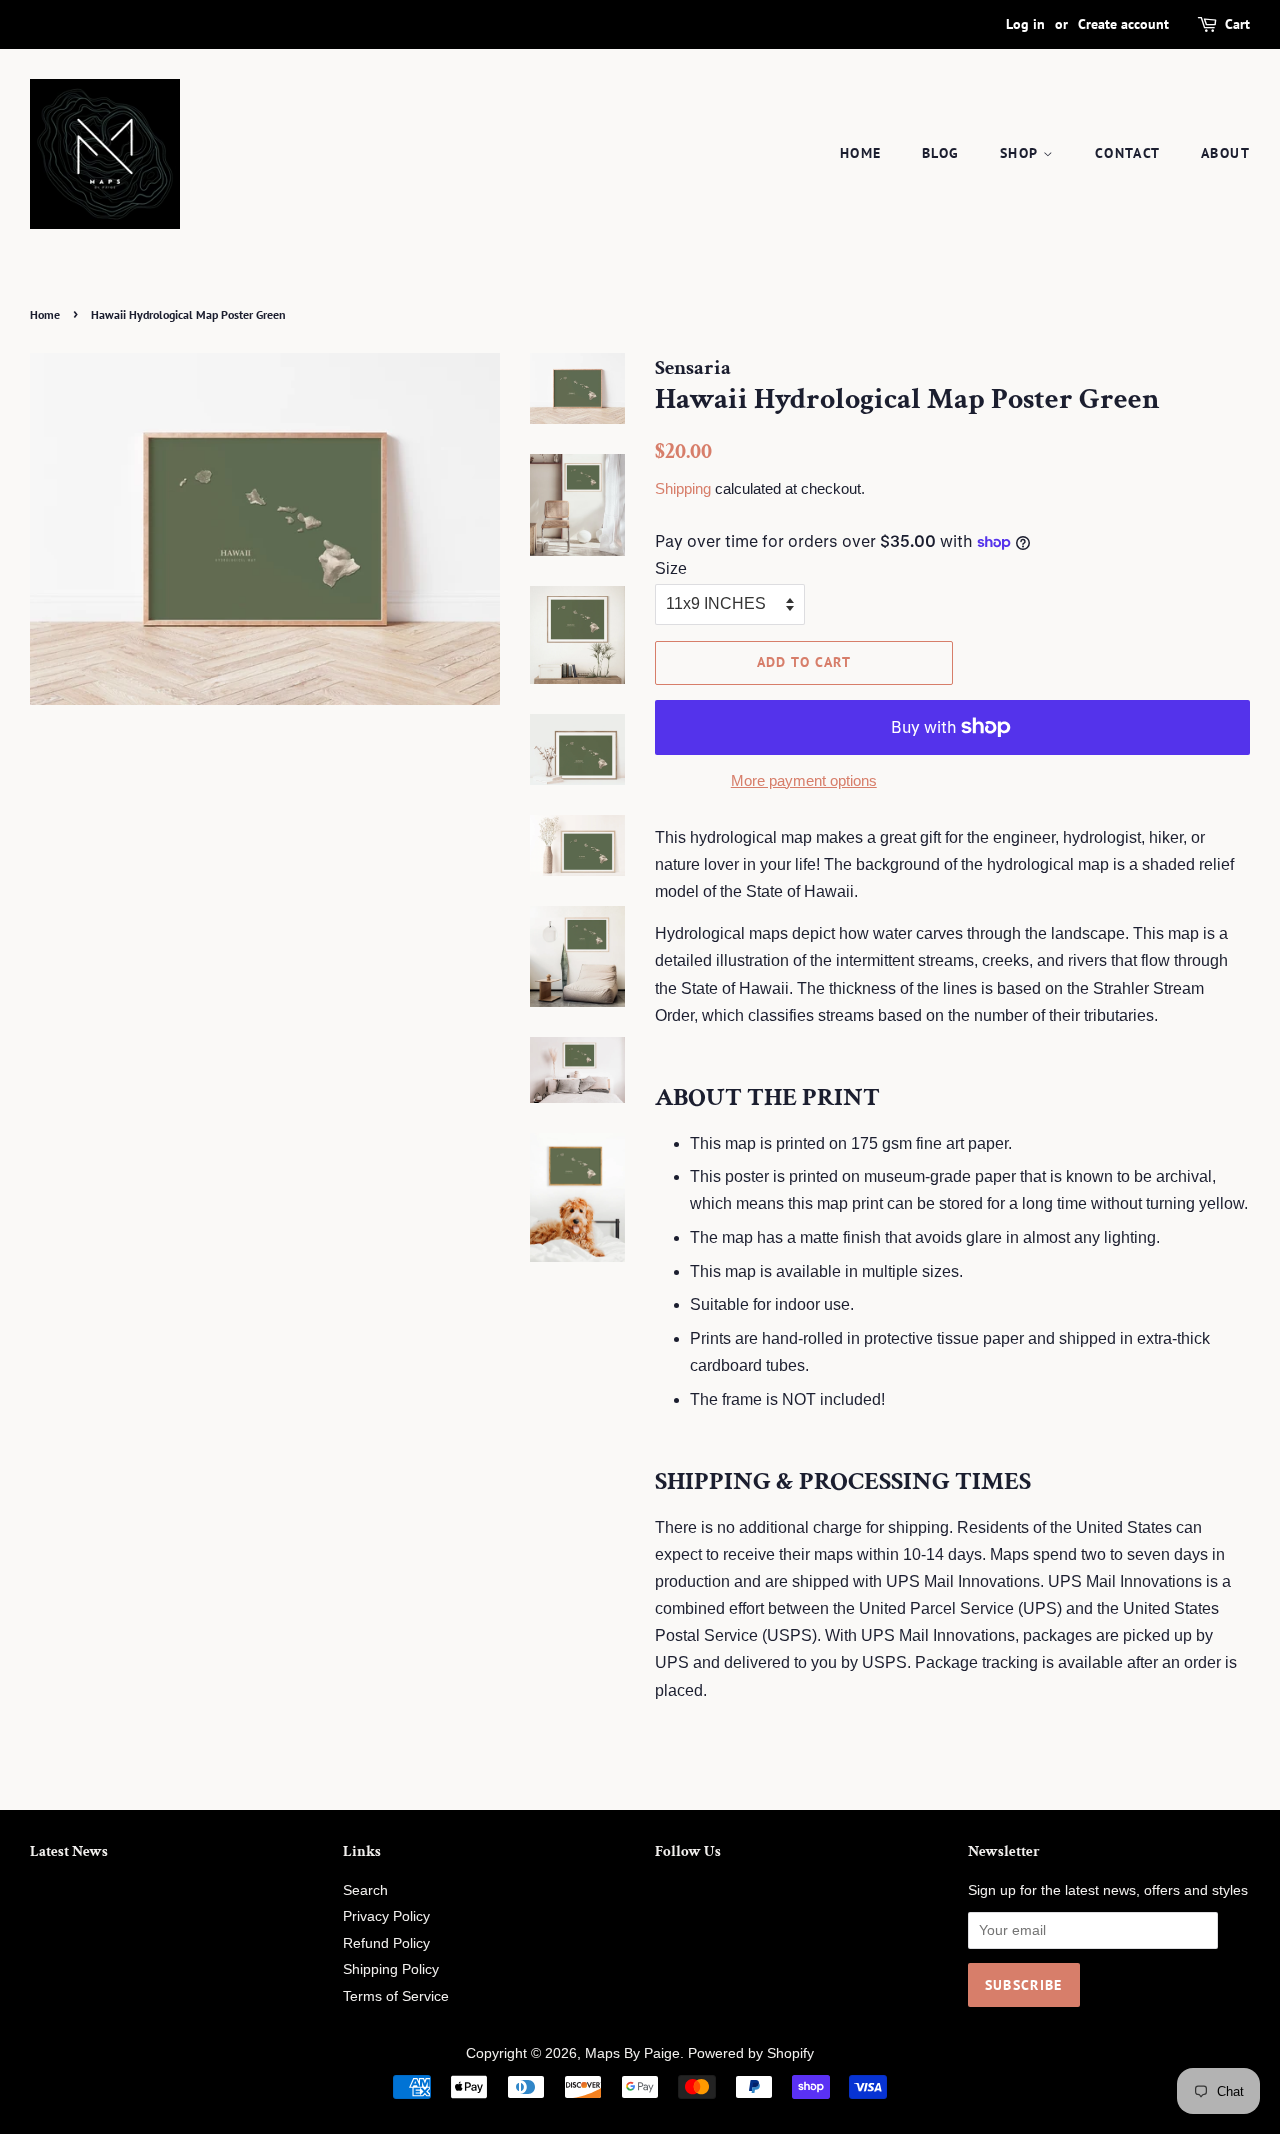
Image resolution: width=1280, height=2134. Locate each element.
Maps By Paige (632, 2053)
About (1225, 153)
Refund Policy (386, 1943)
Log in (1025, 24)
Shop (1021, 153)
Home (861, 153)
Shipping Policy (391, 1969)
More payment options (804, 780)
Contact (1128, 153)
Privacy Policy (386, 1916)
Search (365, 1890)
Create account (1123, 24)
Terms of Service (396, 1996)
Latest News (69, 1851)
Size (671, 568)
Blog (941, 153)
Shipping (683, 488)
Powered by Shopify (751, 2053)
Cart (1237, 24)
